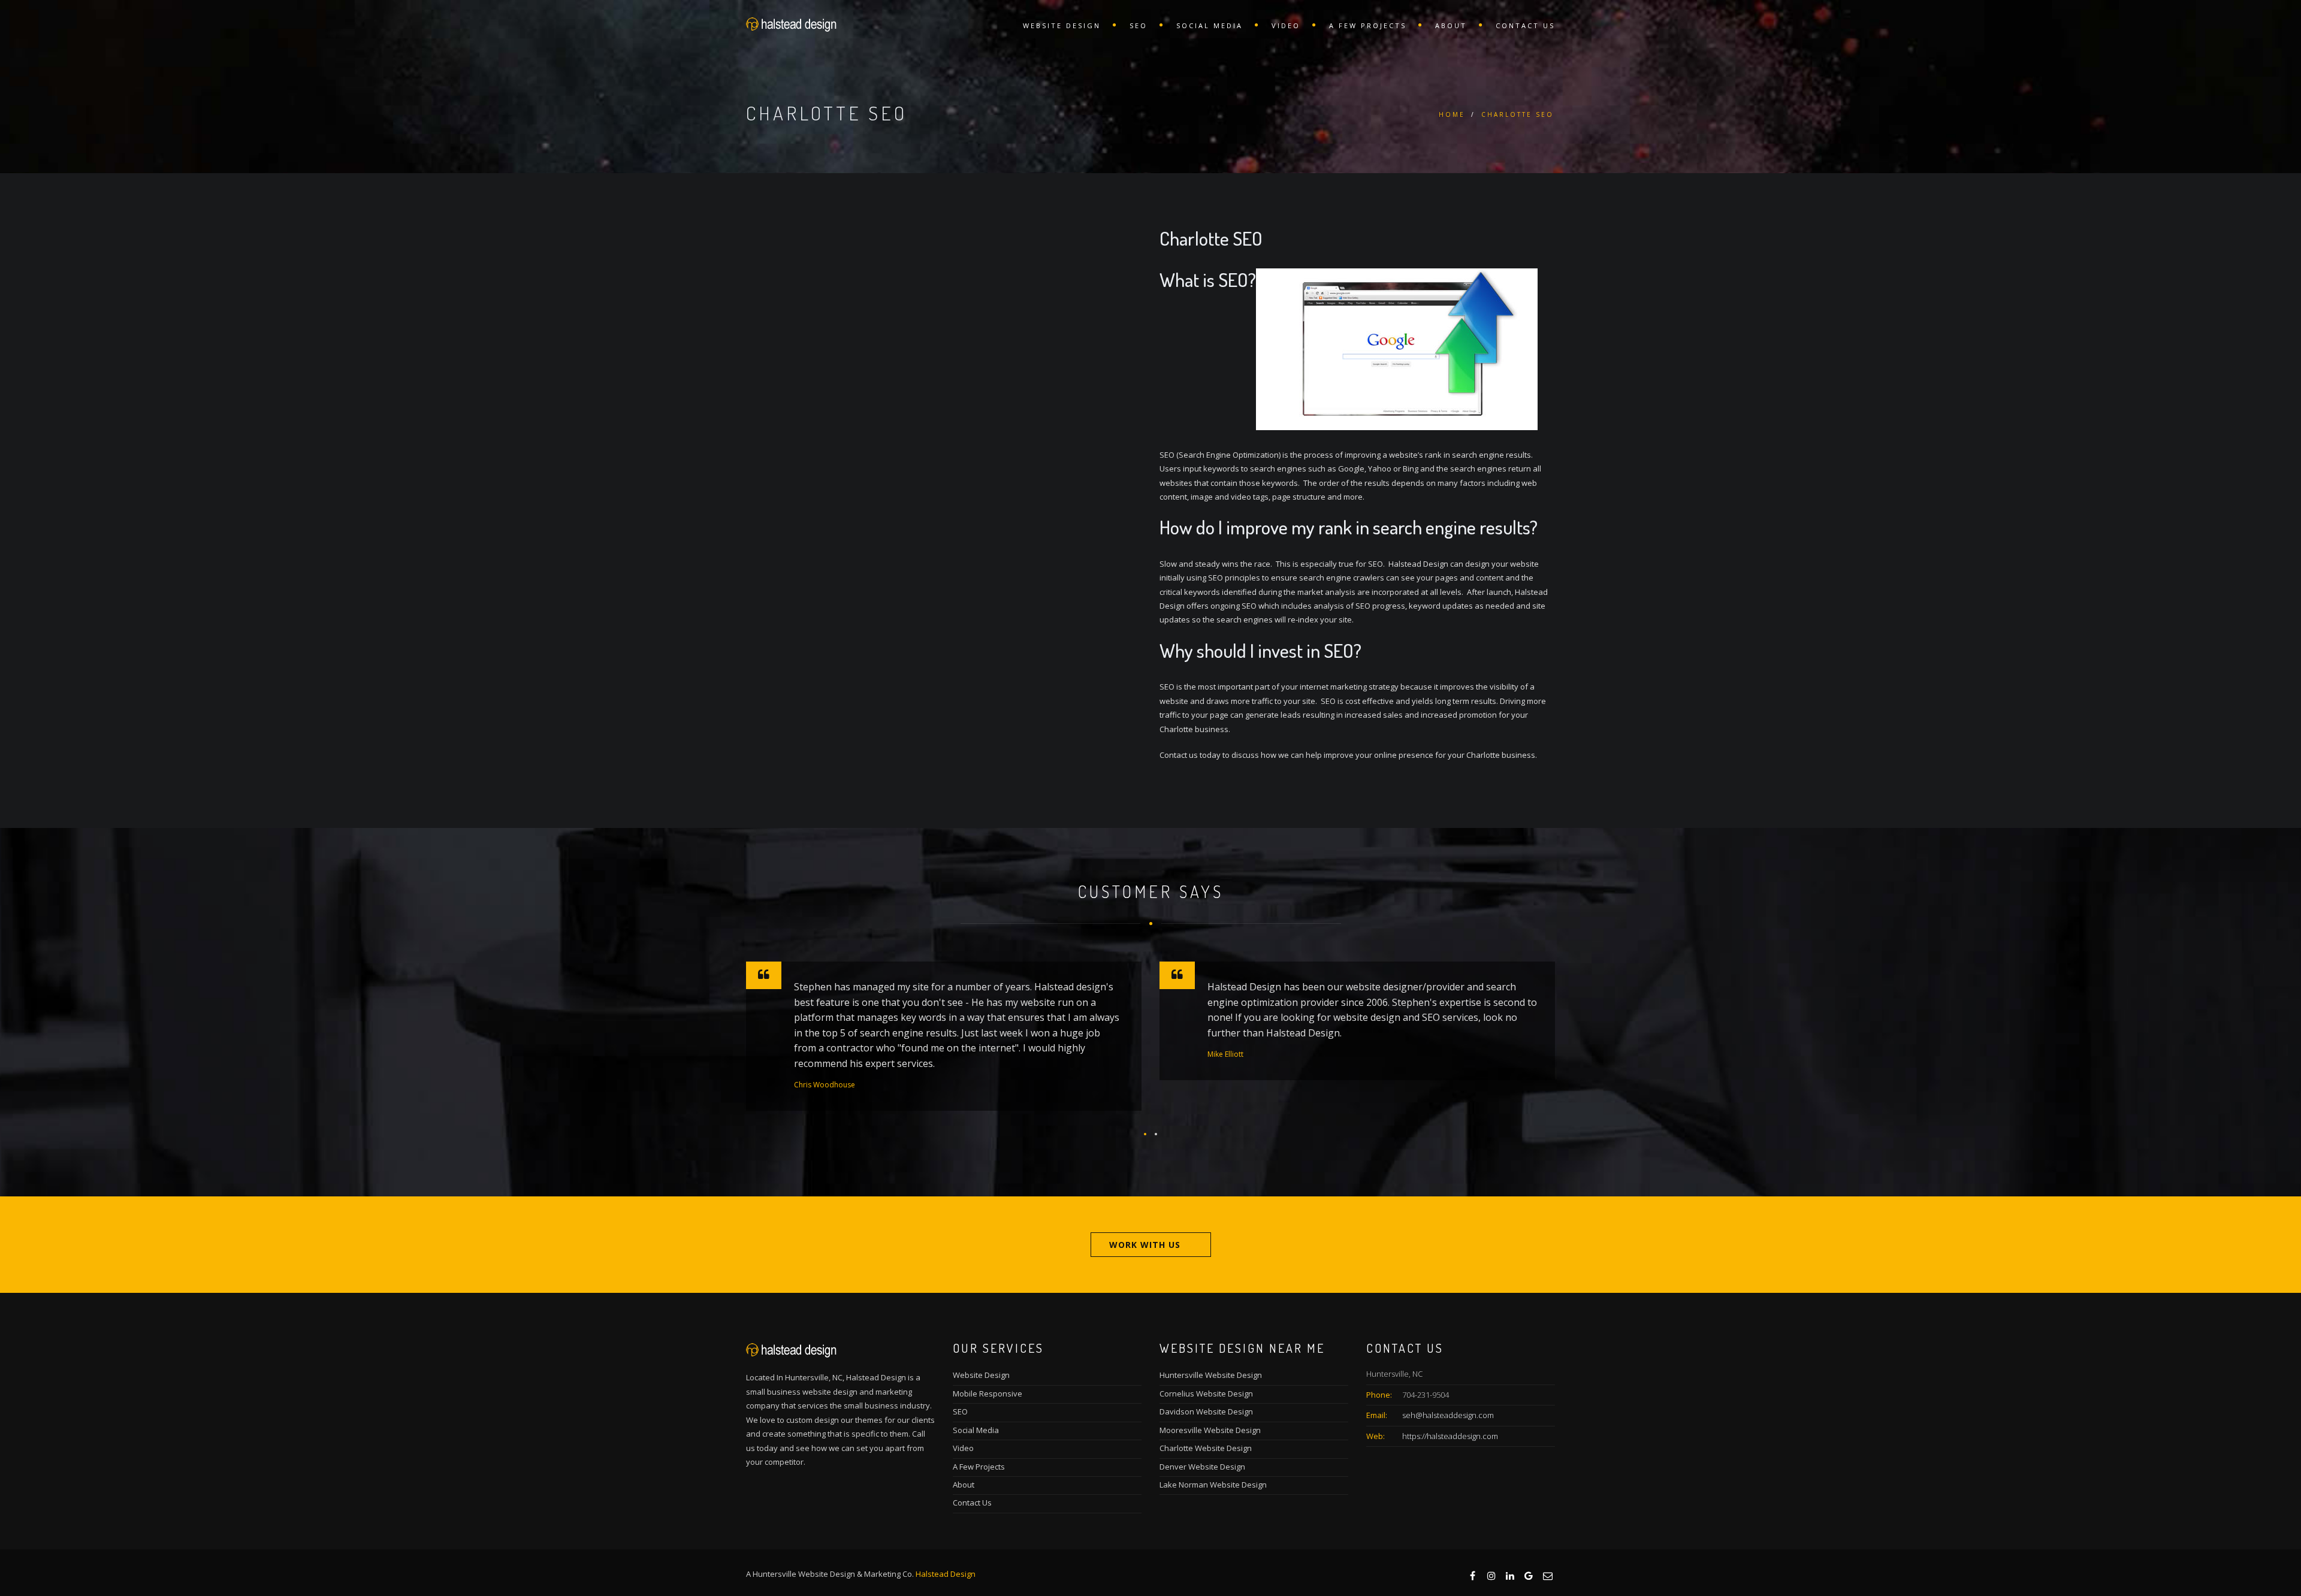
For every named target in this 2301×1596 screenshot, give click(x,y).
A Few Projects (1368, 25)
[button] (1145, 1134)
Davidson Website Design (1206, 1411)
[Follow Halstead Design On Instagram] (1491, 1575)
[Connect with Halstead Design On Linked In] (1509, 1575)
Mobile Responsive (988, 1394)
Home (1452, 114)
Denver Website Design (1202, 1467)
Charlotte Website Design (1206, 1448)
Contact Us (1525, 25)
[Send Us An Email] (1547, 1575)
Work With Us (1145, 1245)
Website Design (1062, 25)
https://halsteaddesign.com (1450, 1436)
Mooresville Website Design (1210, 1430)
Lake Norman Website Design (1213, 1485)
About (1451, 25)
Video (1286, 25)
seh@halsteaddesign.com (1448, 1415)
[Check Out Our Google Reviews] (1528, 1575)
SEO (1139, 25)
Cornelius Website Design (1206, 1394)
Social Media (1210, 25)
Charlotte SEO (1518, 114)
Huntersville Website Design (1211, 1375)
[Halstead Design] (791, 24)
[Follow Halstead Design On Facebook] (1472, 1575)
